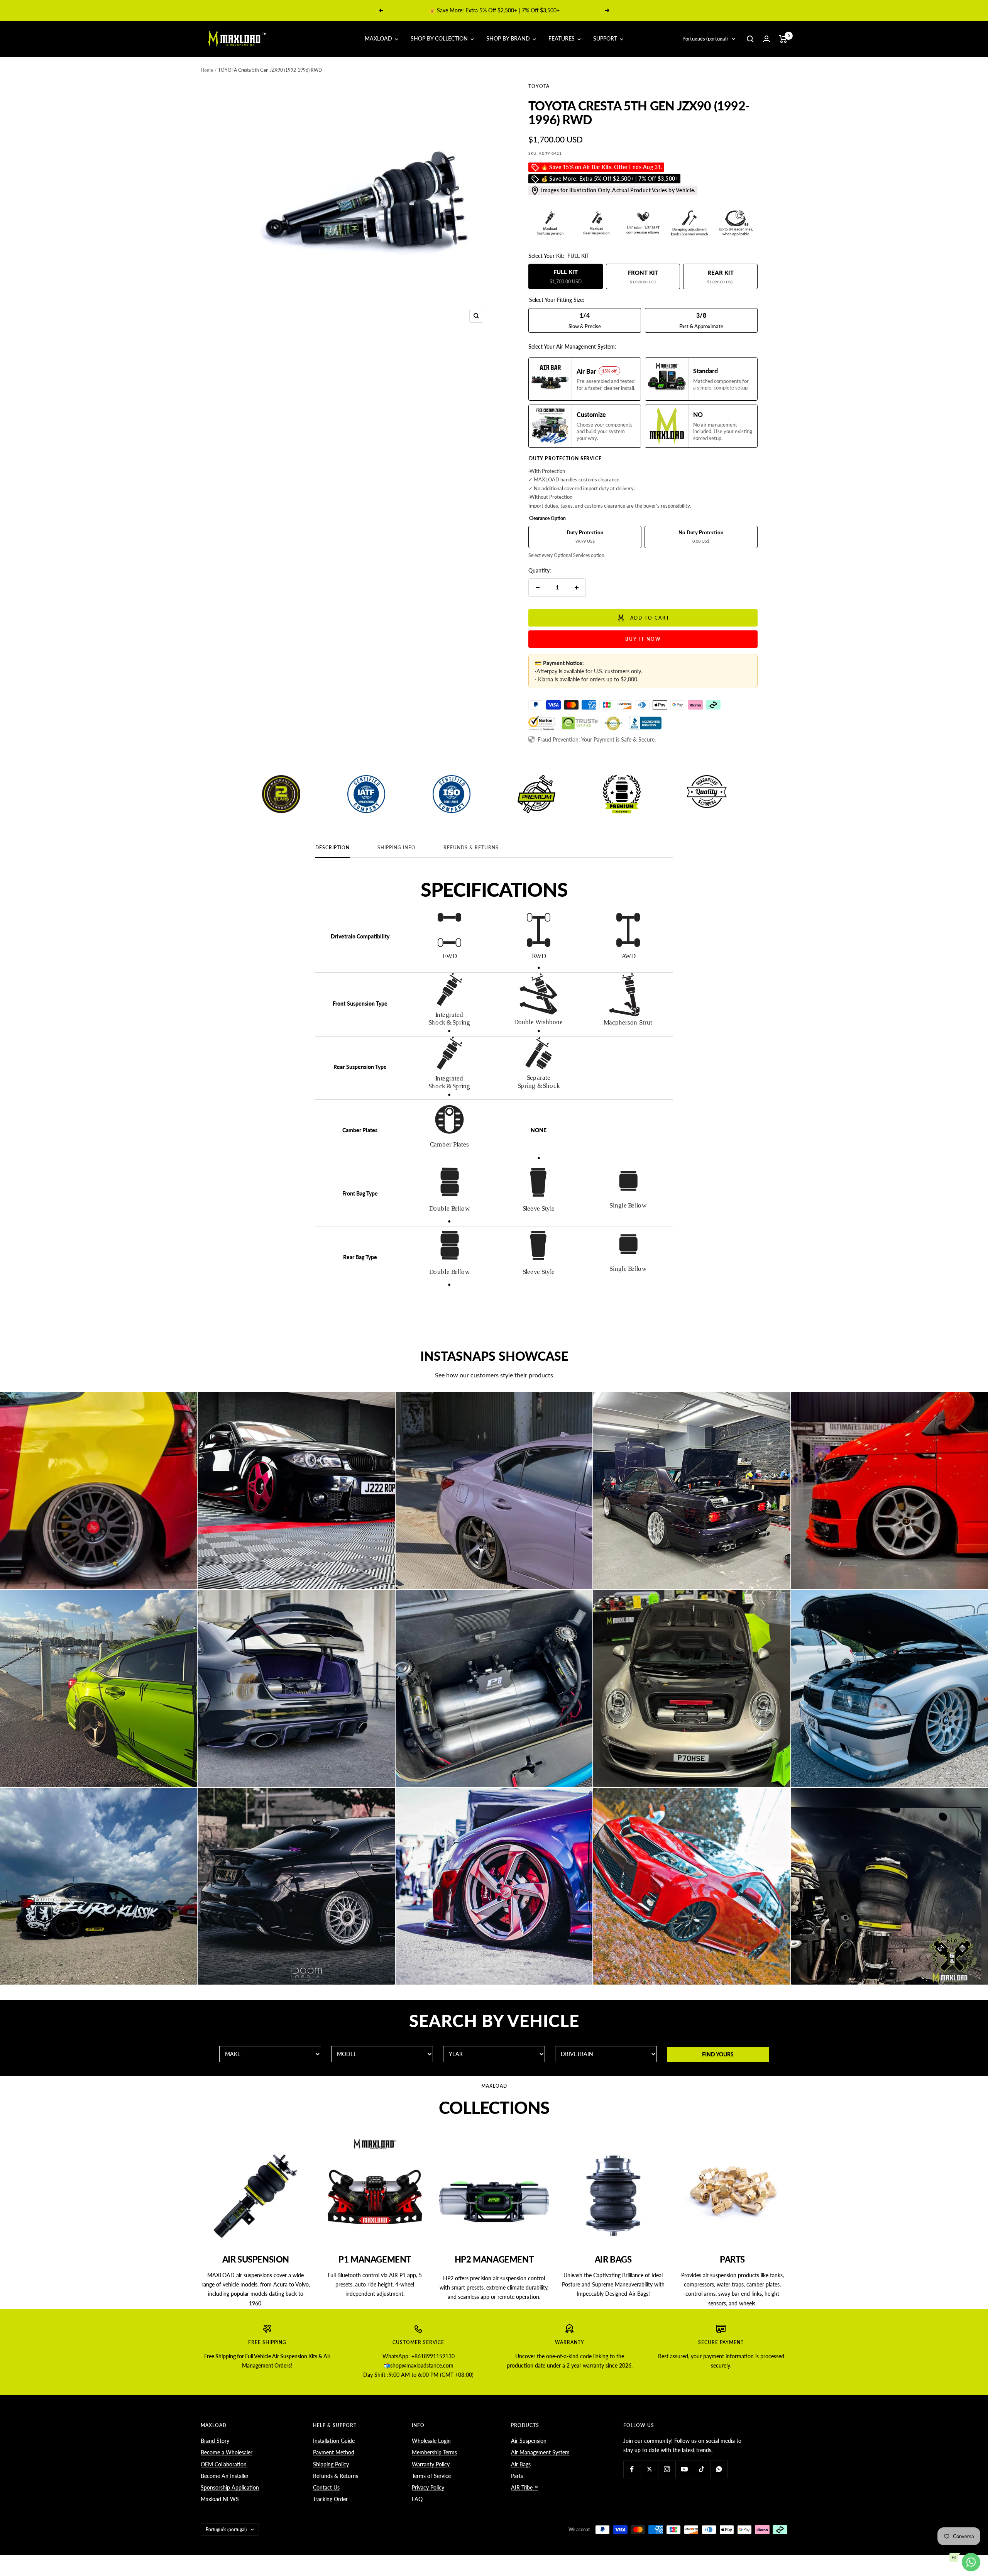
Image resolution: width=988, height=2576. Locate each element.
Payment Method (334, 2452)
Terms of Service (431, 2476)
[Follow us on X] (649, 2469)
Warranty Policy (431, 2464)
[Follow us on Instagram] (667, 2469)
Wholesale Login (431, 2441)
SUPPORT (606, 38)
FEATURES (562, 38)
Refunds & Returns (471, 848)
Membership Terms (434, 2452)
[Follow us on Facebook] (632, 2469)
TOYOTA (539, 86)
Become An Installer (225, 2476)
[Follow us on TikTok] (701, 2469)
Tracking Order (330, 2499)
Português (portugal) (705, 39)
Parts (517, 2476)
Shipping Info (397, 848)
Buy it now (643, 639)
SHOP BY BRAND (509, 38)
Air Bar (485, 10)
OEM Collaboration (224, 2464)
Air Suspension (529, 2441)
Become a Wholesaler (227, 2452)
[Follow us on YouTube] (684, 2469)
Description (332, 848)
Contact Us (326, 2487)
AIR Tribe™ (524, 2487)
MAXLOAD (379, 38)
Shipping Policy (331, 2464)
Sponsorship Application (230, 2487)
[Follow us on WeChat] (719, 2469)
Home (207, 70)
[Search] (750, 39)
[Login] (766, 39)
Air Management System (540, 2452)
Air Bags (521, 2464)
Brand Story (215, 2441)
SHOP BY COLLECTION (440, 38)
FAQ (417, 2499)
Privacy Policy (428, 2487)
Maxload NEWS (220, 2499)
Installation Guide (334, 2441)
